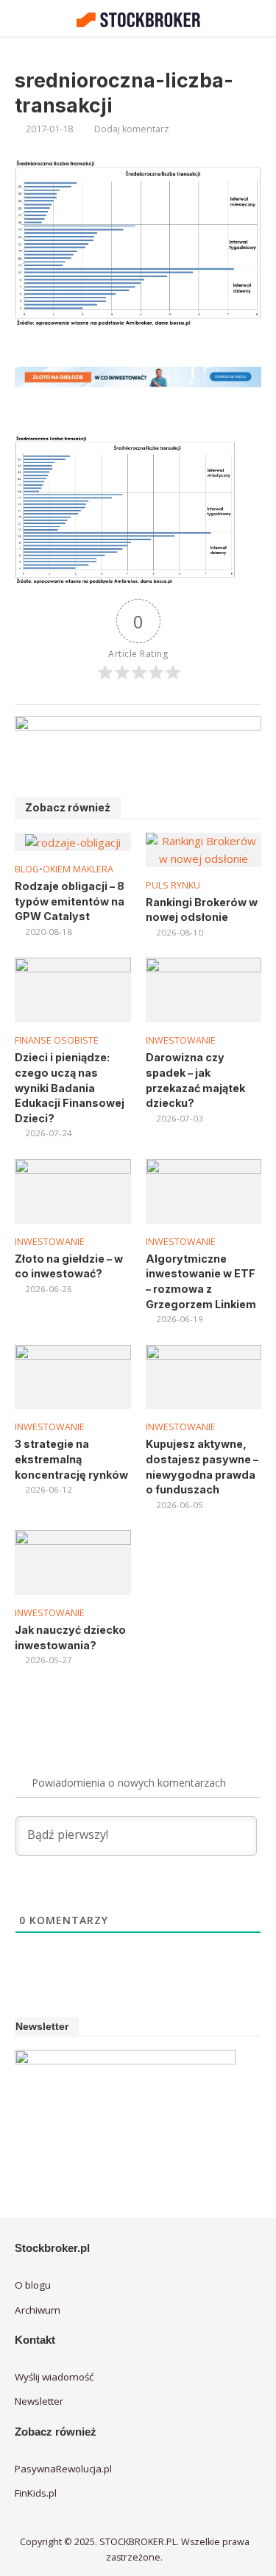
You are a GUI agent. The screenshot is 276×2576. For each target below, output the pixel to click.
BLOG (27, 869)
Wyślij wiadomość (54, 2377)
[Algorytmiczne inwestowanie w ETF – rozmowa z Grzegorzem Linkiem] (204, 1190)
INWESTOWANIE (181, 1040)
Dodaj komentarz (132, 129)
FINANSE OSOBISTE (57, 1040)
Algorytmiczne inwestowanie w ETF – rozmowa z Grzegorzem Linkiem (201, 1281)
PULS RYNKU (173, 885)
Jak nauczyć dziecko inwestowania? (70, 1637)
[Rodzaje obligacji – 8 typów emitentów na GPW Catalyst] (73, 841)
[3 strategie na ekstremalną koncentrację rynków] (73, 1375)
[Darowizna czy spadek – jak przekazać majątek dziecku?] (204, 989)
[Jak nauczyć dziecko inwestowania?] (73, 1561)
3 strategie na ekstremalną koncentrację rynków (71, 1459)
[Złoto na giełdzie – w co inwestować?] (73, 1190)
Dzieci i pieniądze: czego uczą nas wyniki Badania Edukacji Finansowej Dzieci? (70, 1088)
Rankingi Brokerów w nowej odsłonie (202, 910)
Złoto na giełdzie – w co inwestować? (69, 1266)
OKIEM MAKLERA (78, 869)
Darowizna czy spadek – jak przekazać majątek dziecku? (195, 1080)
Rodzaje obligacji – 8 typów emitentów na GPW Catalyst (70, 901)
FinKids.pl (36, 2493)
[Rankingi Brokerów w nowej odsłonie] (204, 849)
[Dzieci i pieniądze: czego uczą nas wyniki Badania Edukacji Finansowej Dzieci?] (73, 989)
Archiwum (38, 2310)
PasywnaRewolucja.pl (63, 2469)
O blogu (33, 2285)
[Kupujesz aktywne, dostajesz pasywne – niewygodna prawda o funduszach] (204, 1375)
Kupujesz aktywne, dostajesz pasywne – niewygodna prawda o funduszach (202, 1467)
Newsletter (39, 2401)
